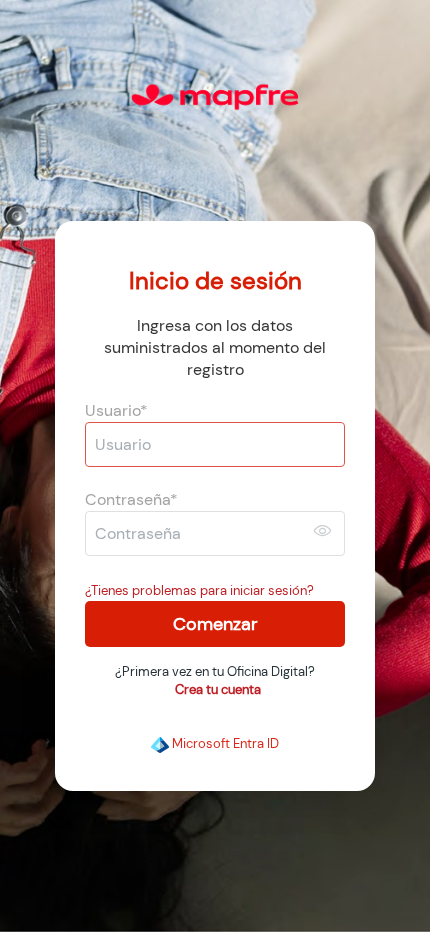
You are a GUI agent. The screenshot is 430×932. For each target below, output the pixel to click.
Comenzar (215, 624)
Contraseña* (131, 500)
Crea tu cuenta (218, 689)
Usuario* (116, 411)
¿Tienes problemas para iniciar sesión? (199, 590)
